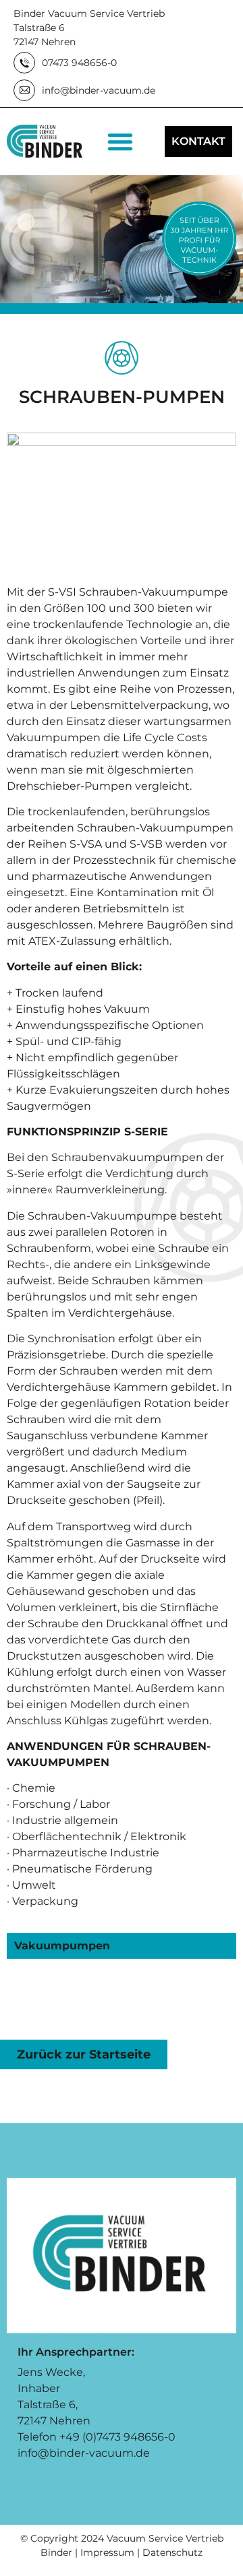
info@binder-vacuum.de (84, 2453)
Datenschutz (172, 2552)
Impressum (107, 2552)
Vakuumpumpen (62, 1946)
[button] (120, 142)
